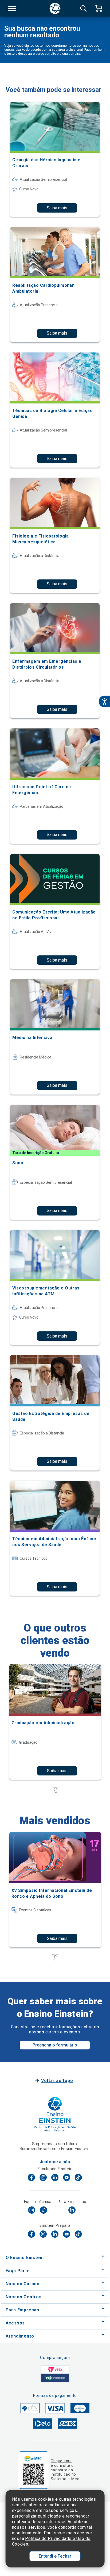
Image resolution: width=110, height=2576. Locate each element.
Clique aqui (61, 2461)
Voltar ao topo (57, 2081)
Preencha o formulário (55, 2045)
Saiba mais (57, 208)
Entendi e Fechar (55, 2556)
